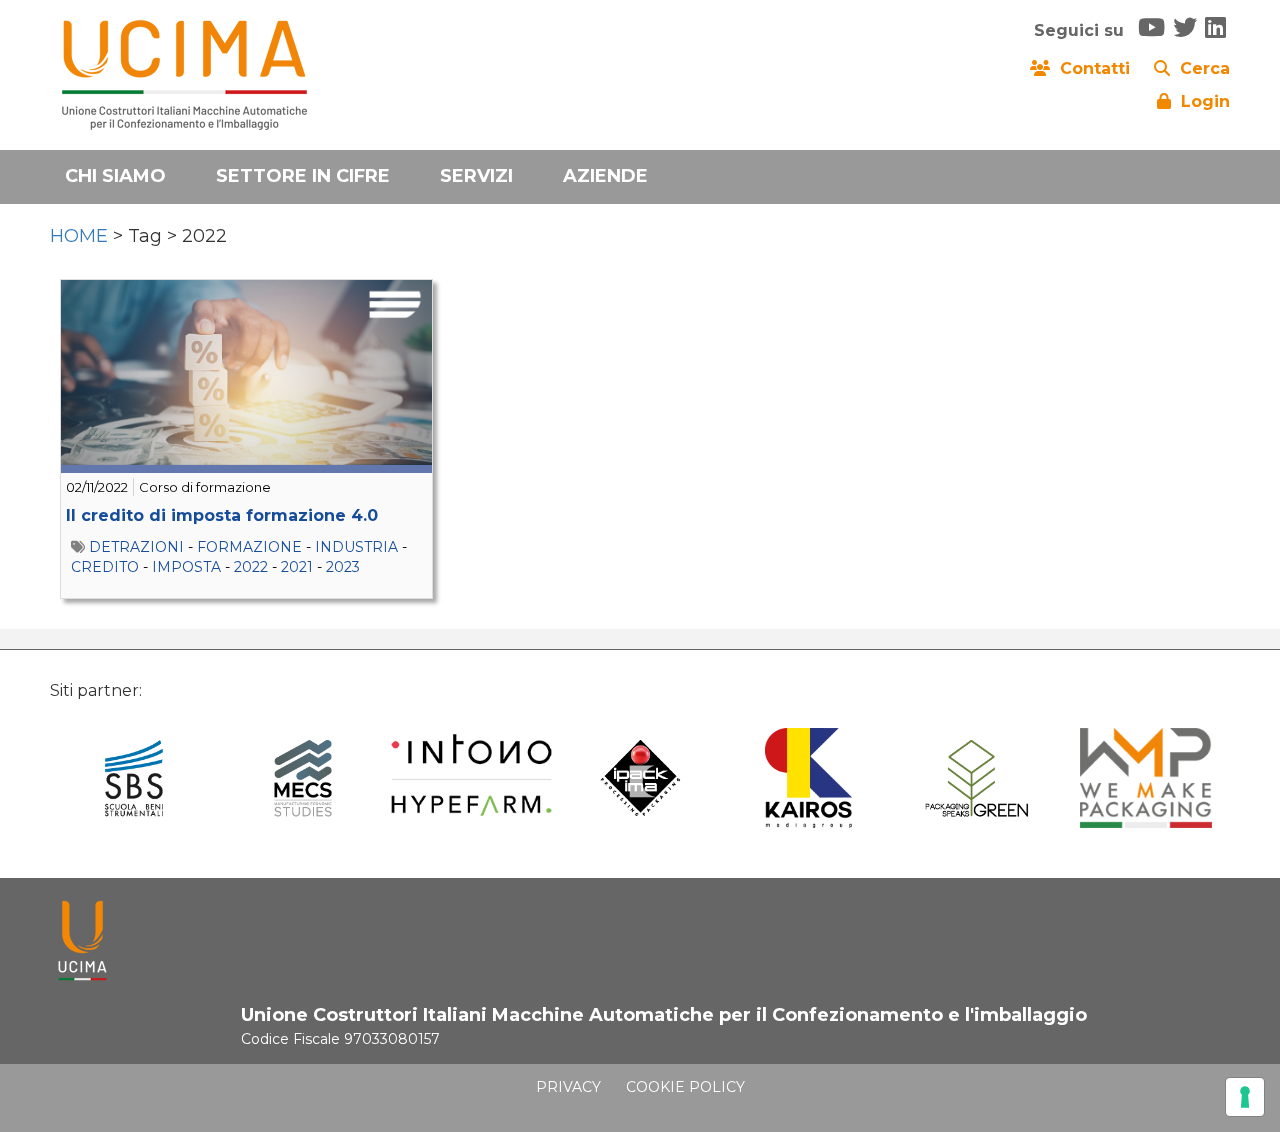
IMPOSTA (186, 567)
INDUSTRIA (356, 547)
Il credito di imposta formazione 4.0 (222, 515)
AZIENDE (605, 176)
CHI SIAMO (115, 176)
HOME (79, 236)
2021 (297, 567)
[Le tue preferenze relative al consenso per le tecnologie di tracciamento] (1245, 1097)
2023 (343, 567)
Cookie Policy (685, 1087)
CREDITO (105, 567)
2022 (251, 567)
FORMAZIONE (249, 547)
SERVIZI (476, 176)
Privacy (568, 1087)
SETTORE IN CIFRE (303, 176)
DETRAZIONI (136, 547)
